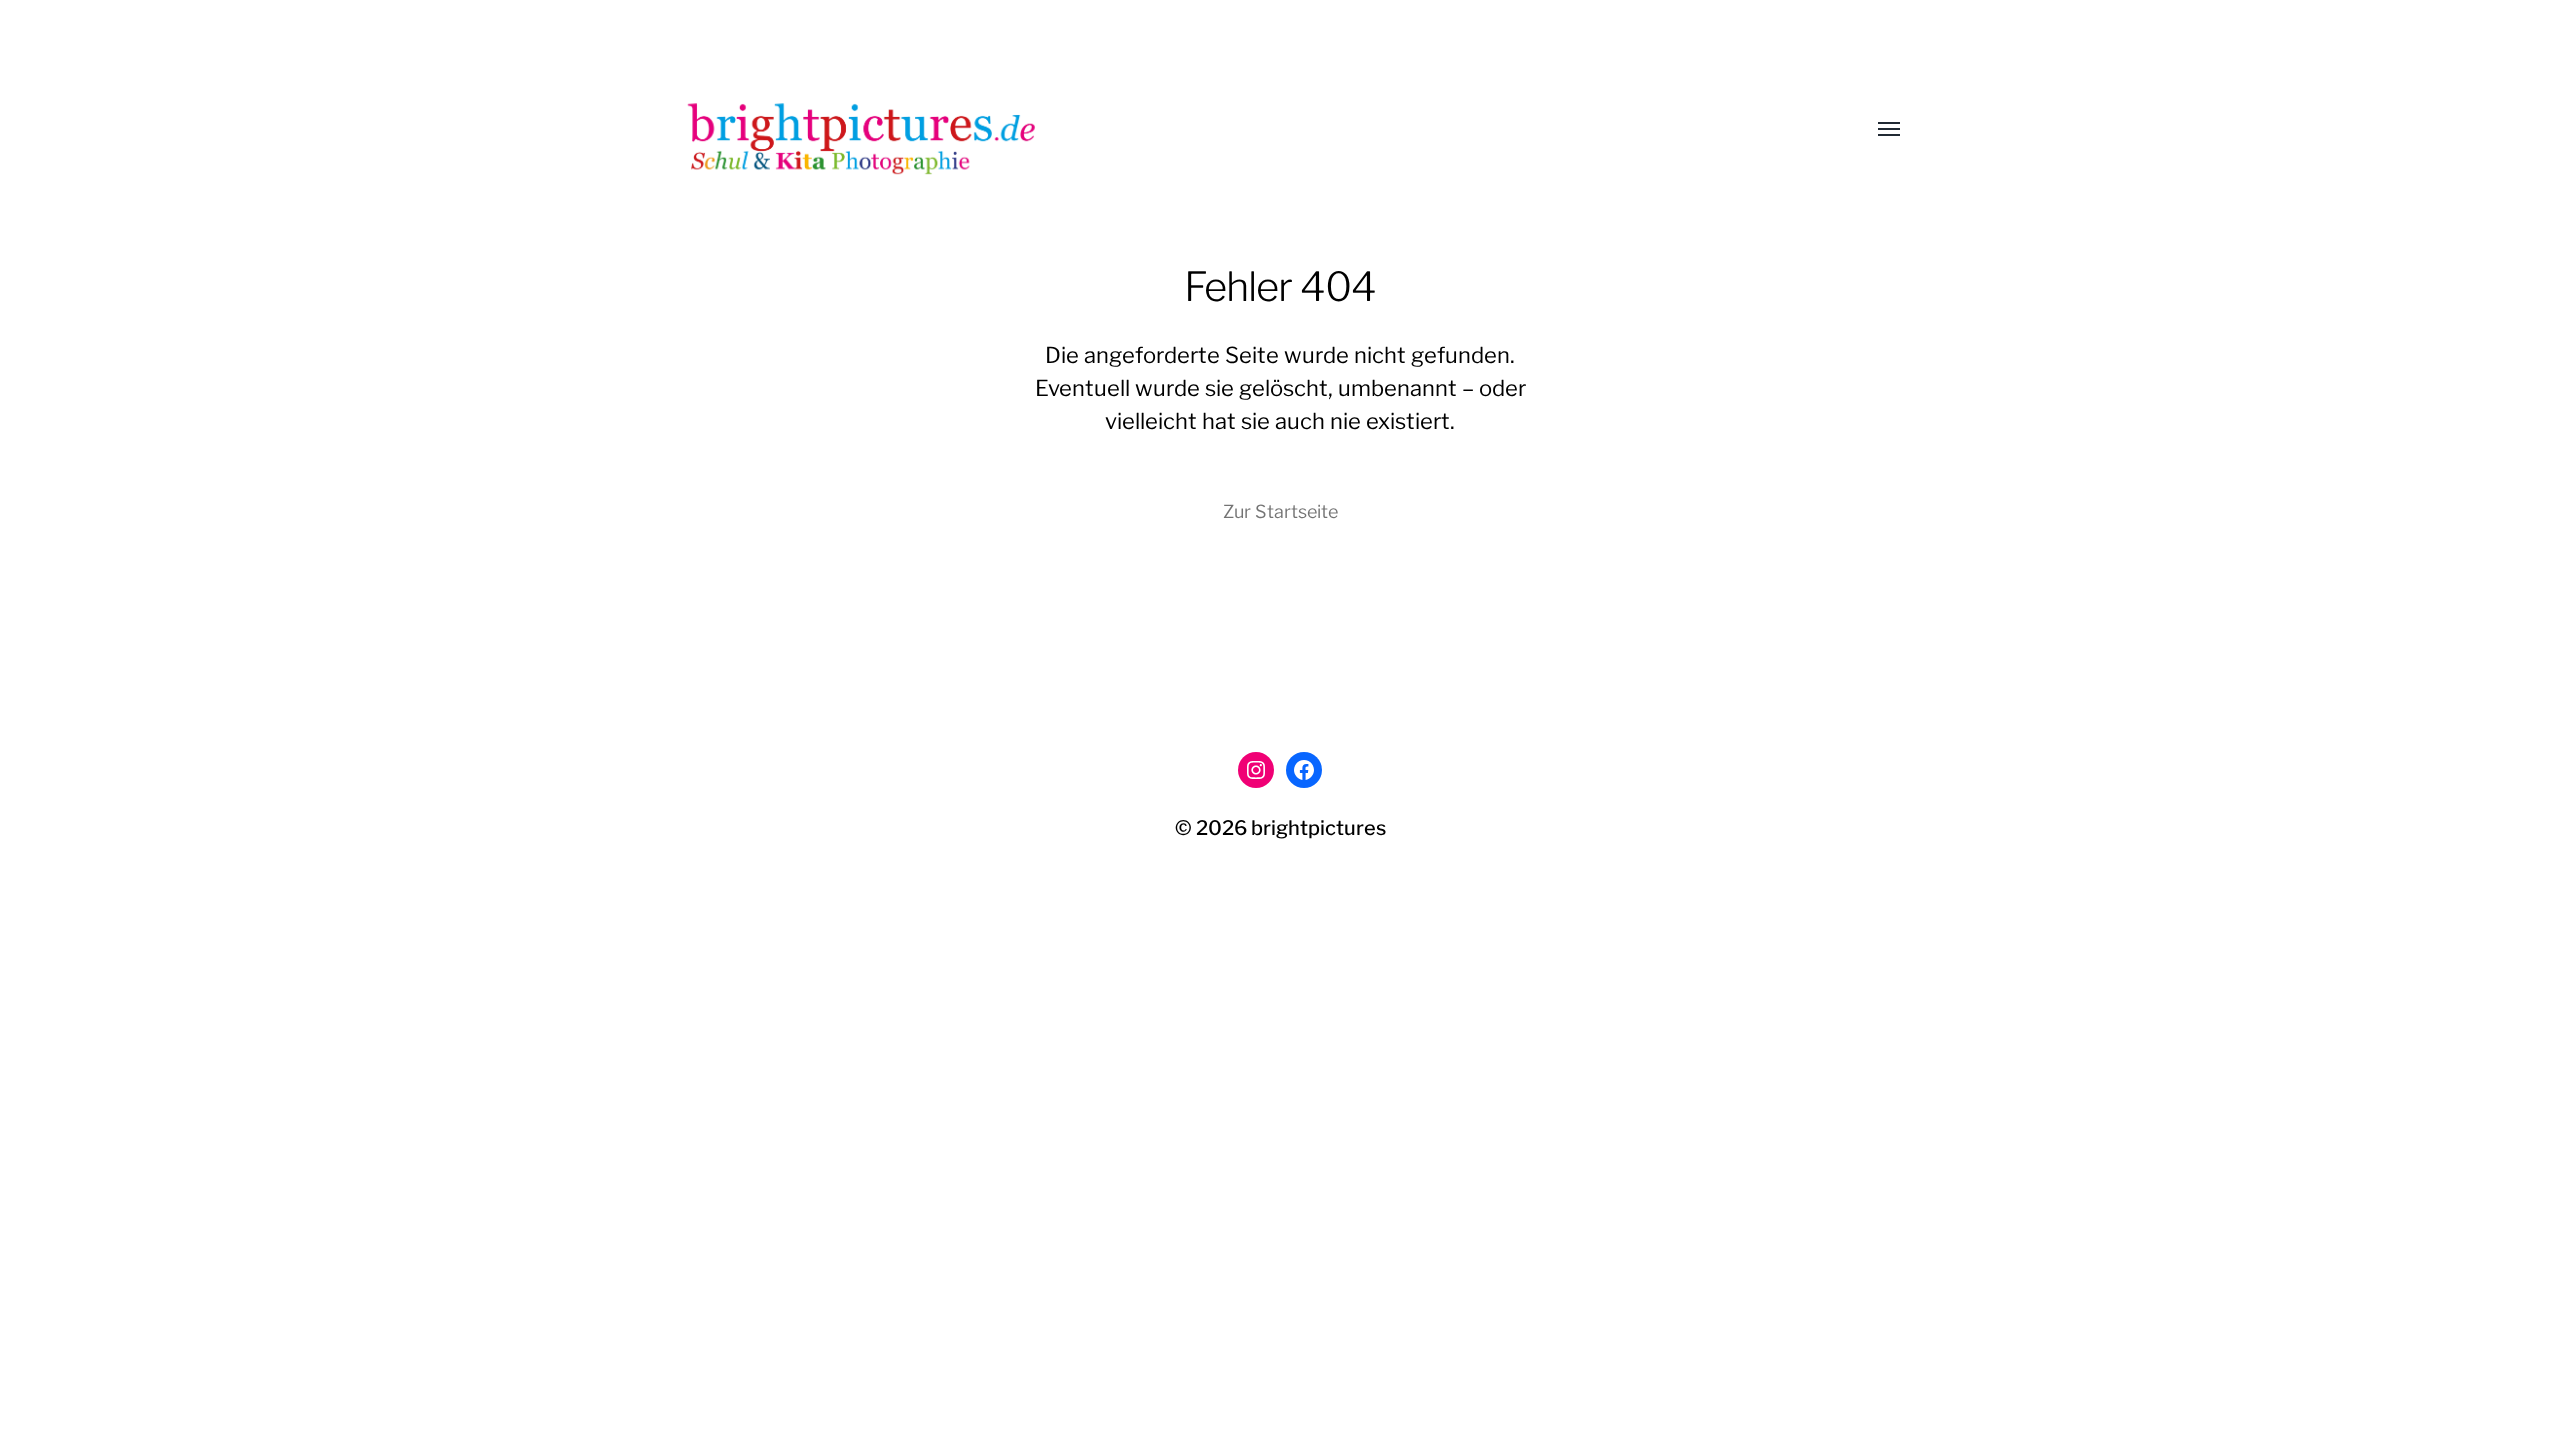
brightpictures (1318, 828)
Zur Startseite (1280, 511)
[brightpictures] (1240, 130)
